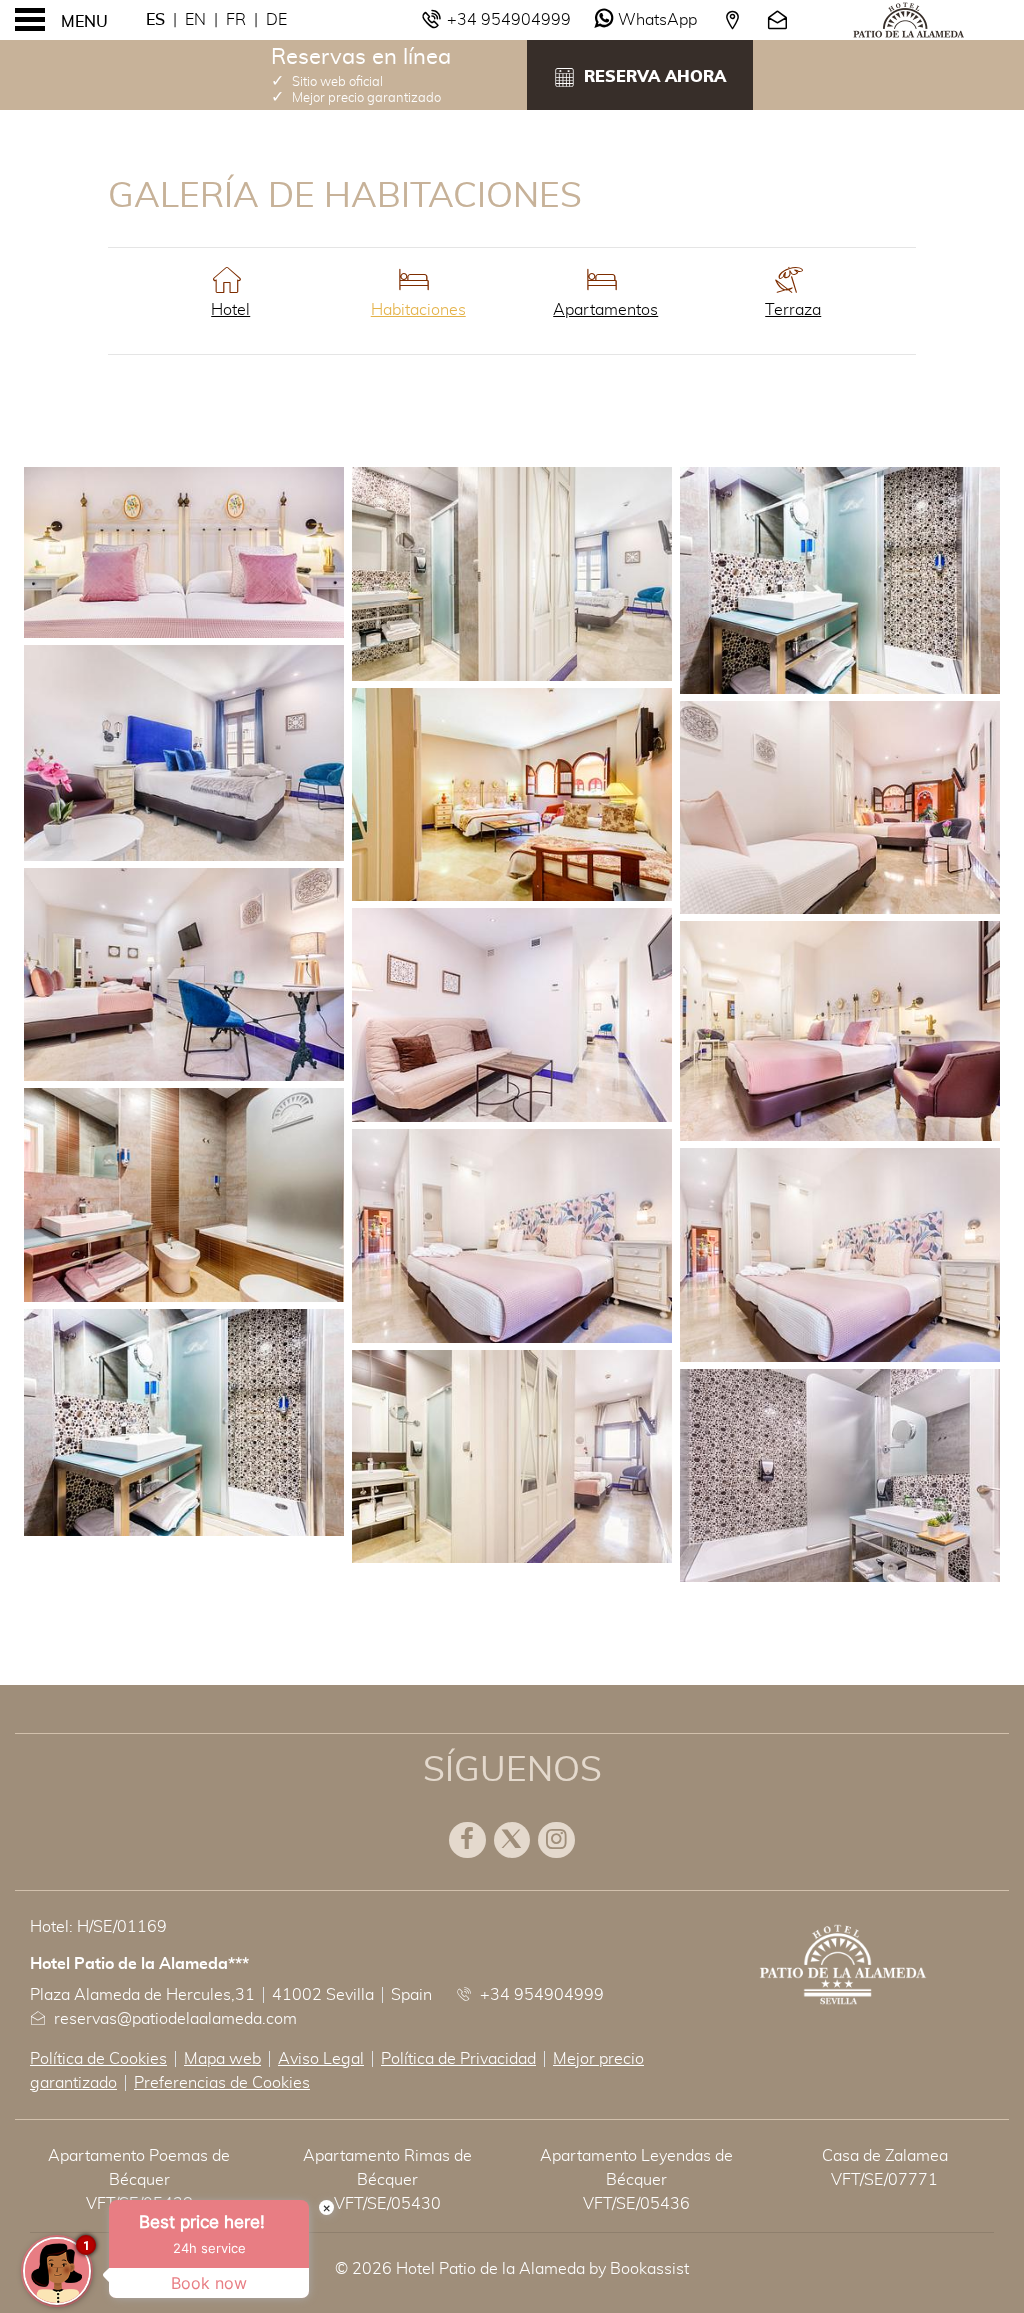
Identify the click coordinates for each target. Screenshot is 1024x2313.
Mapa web (222, 2059)
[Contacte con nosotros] (780, 19)
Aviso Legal (321, 2059)
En (195, 20)
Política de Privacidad (458, 2059)
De (276, 20)
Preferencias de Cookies (222, 2083)
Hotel (230, 310)
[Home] (909, 20)
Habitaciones (418, 310)
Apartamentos (605, 310)
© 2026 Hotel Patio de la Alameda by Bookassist (512, 2269)
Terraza (793, 310)
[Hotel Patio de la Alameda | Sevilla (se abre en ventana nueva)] (184, 753)
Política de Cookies (98, 2059)
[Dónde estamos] (731, 19)
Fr (236, 20)
